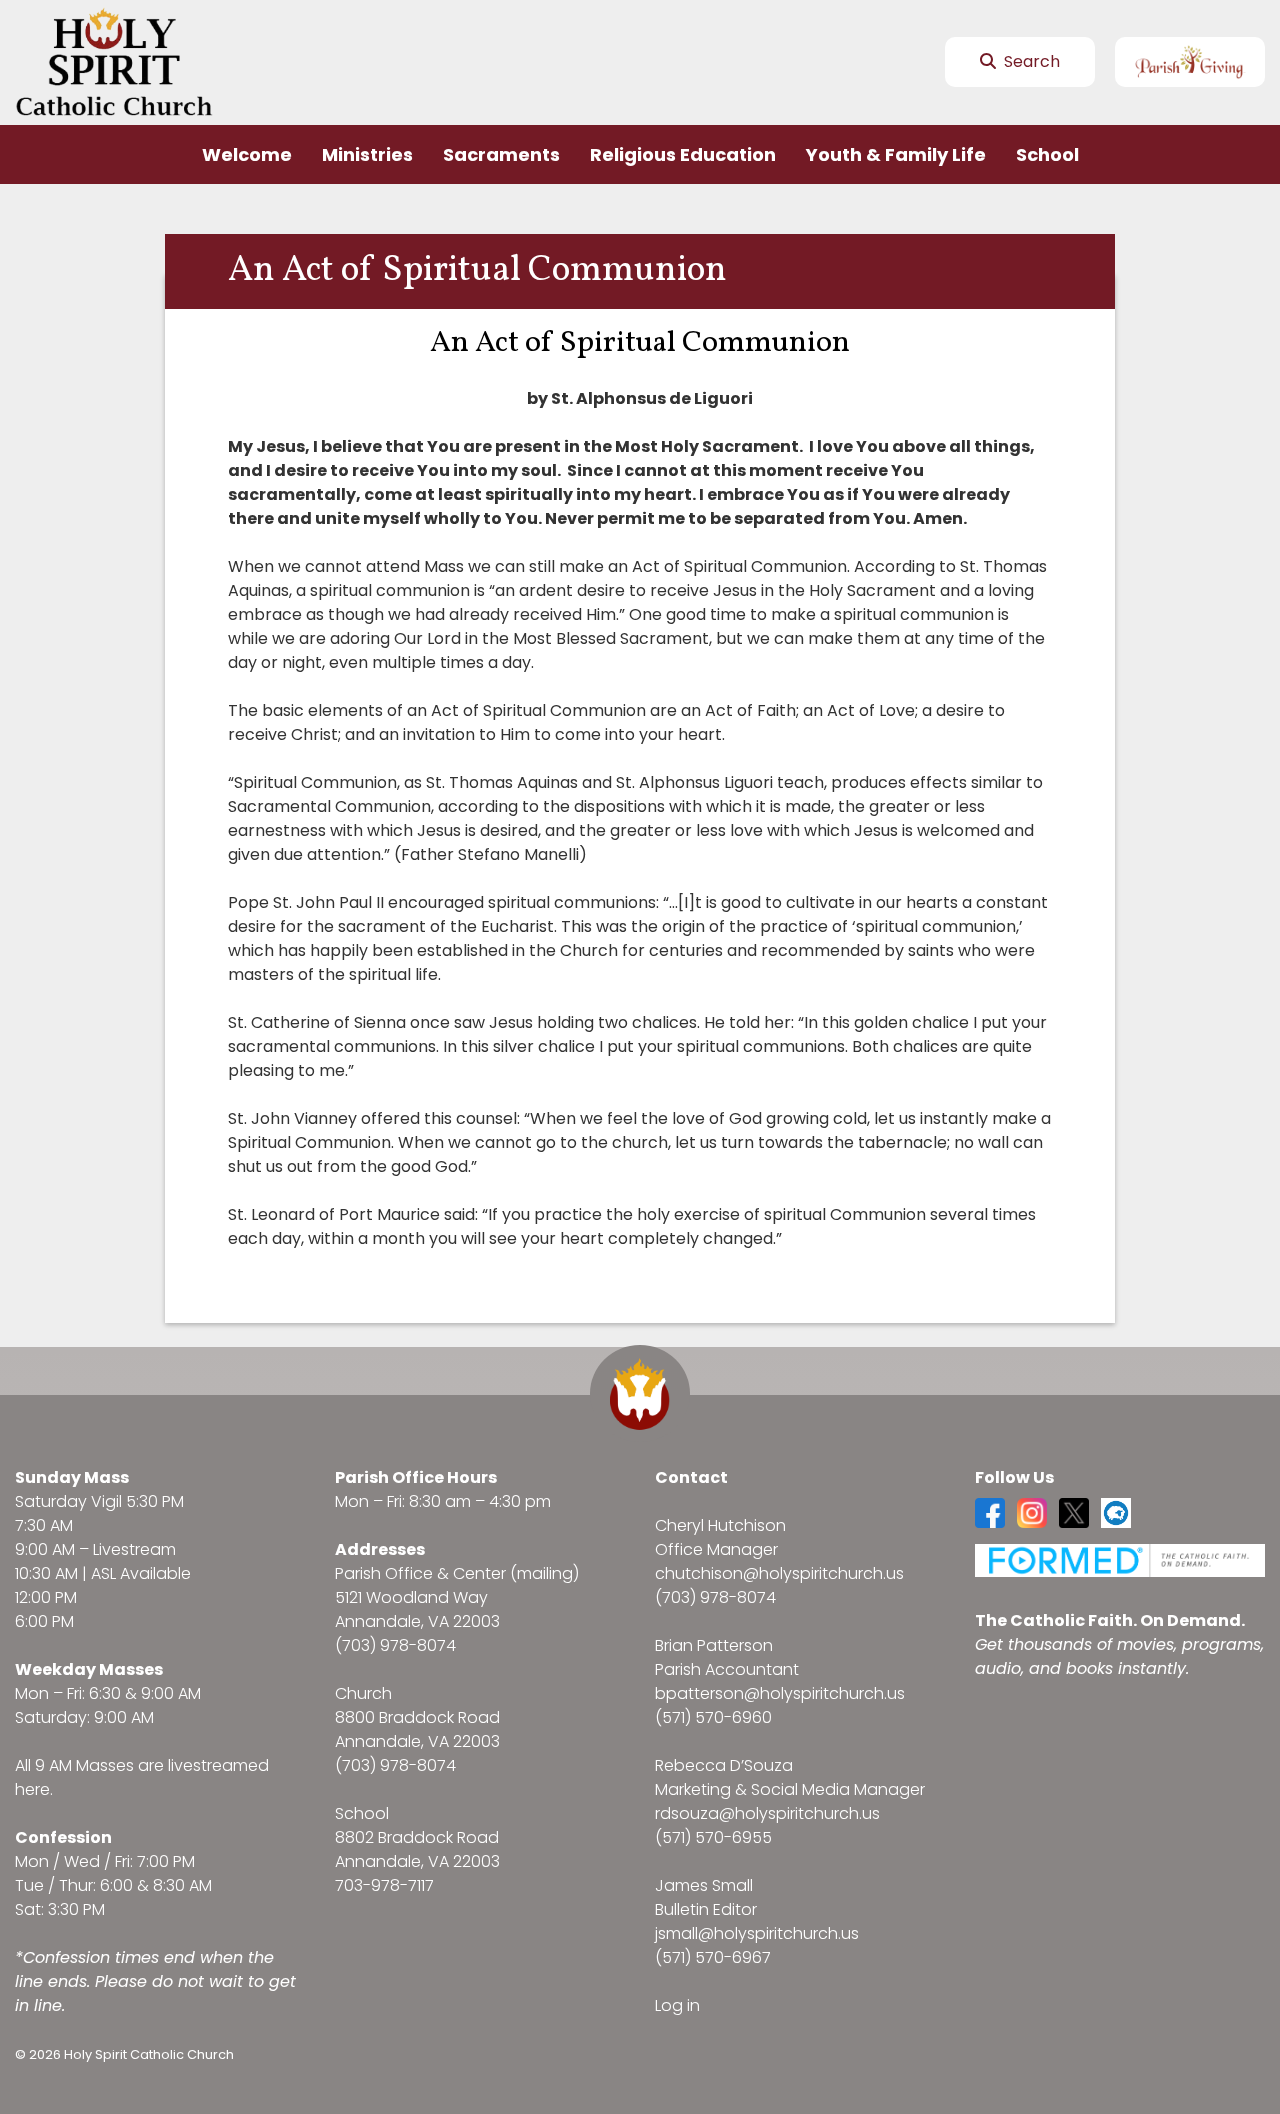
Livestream (134, 1549)
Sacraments (501, 154)
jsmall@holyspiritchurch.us (757, 1933)
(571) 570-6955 (713, 1837)
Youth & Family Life (896, 154)
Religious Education (683, 154)
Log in (677, 2005)
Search (1030, 61)
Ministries (367, 154)
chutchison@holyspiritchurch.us (779, 1573)
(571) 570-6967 (713, 1957)
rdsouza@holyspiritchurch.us (767, 1813)
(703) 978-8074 (395, 1645)
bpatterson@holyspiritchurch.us (780, 1693)
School (1047, 154)
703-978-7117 (384, 1885)
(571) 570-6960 (713, 1717)
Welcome (247, 154)
